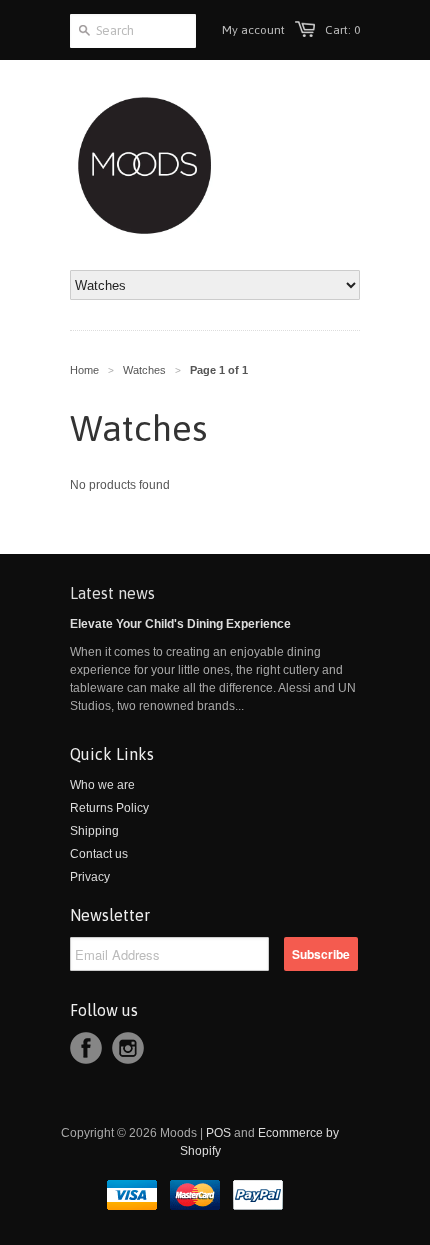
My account (253, 30)
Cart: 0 (342, 30)
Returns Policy (109, 808)
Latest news (112, 593)
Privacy (90, 877)
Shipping (94, 831)
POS (218, 1133)
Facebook (86, 1048)
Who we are (102, 785)
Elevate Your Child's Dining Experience (180, 624)
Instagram (128, 1048)
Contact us (99, 854)
